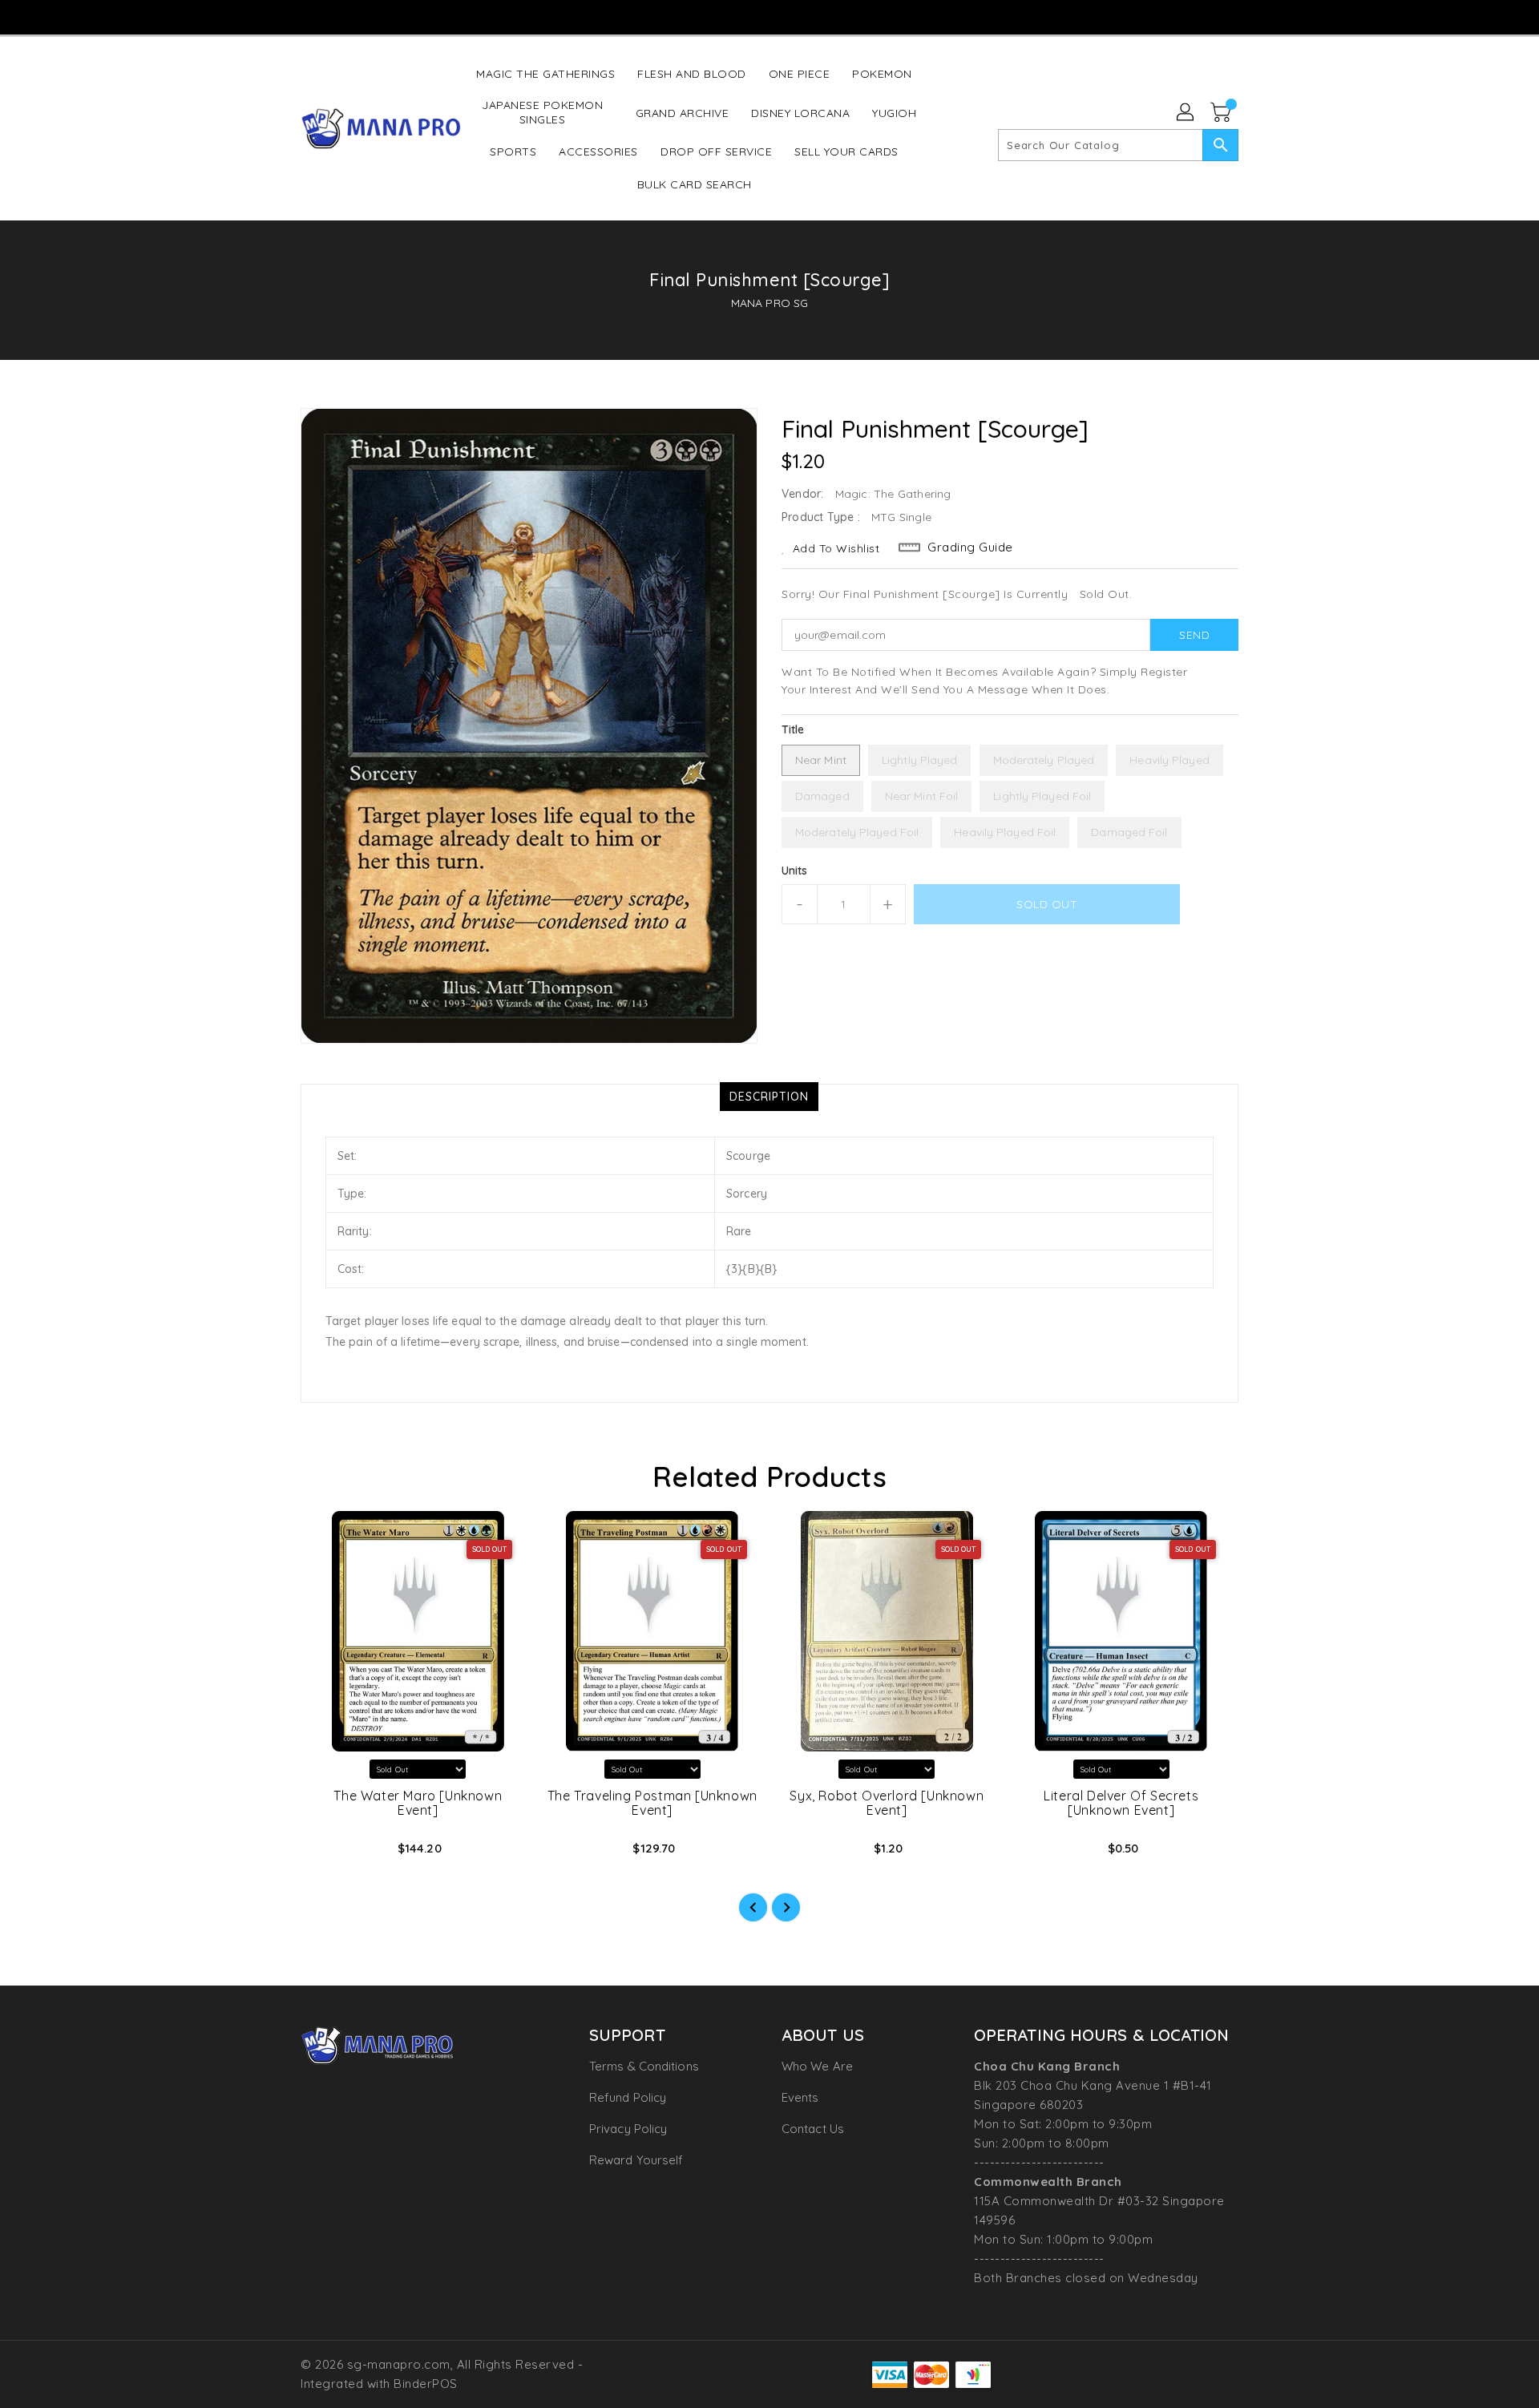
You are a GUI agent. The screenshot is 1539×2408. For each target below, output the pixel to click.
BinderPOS (426, 2384)
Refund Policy (628, 2097)
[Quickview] (326, 1853)
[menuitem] (545, 73)
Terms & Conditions (644, 2066)
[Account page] (1186, 113)
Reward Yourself (636, 2160)
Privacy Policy (628, 2129)
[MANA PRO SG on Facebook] (707, 16)
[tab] (769, 1097)
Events (800, 2097)
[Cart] (1222, 113)
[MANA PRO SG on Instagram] (737, 16)
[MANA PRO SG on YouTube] (769, 16)
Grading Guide (970, 547)
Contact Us (813, 2129)
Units (795, 871)
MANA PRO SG (769, 303)
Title (793, 729)
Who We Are (817, 2066)
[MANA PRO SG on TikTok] (799, 16)
